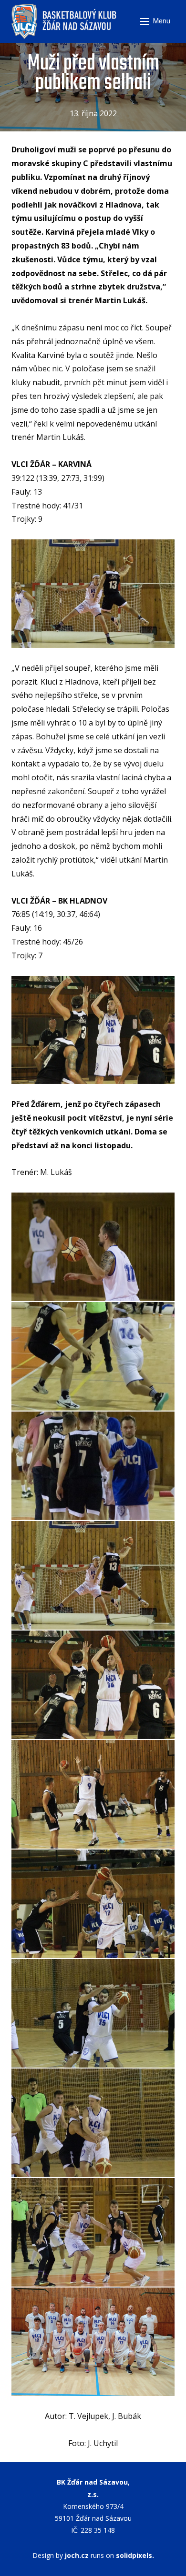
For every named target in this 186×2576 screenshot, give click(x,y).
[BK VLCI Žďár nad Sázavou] (65, 21)
